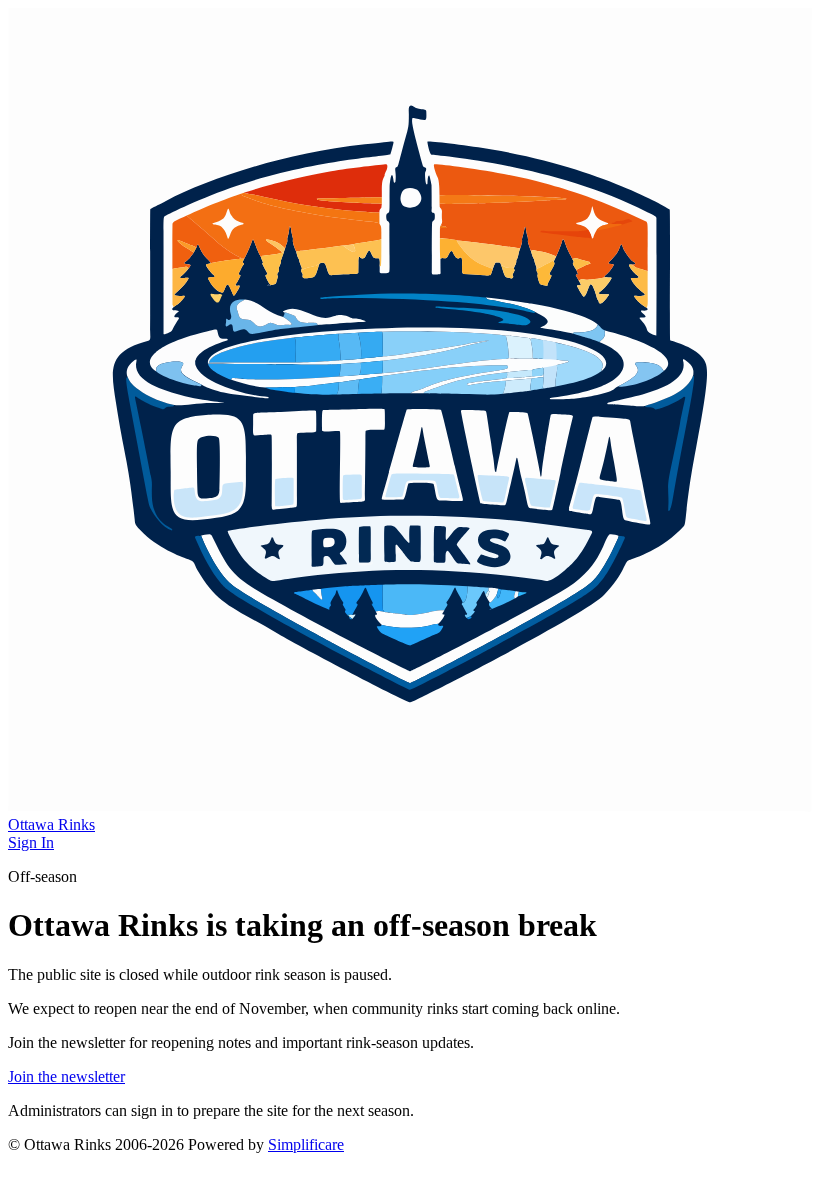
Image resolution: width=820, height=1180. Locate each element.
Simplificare (306, 1144)
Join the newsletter (66, 1076)
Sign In (31, 842)
